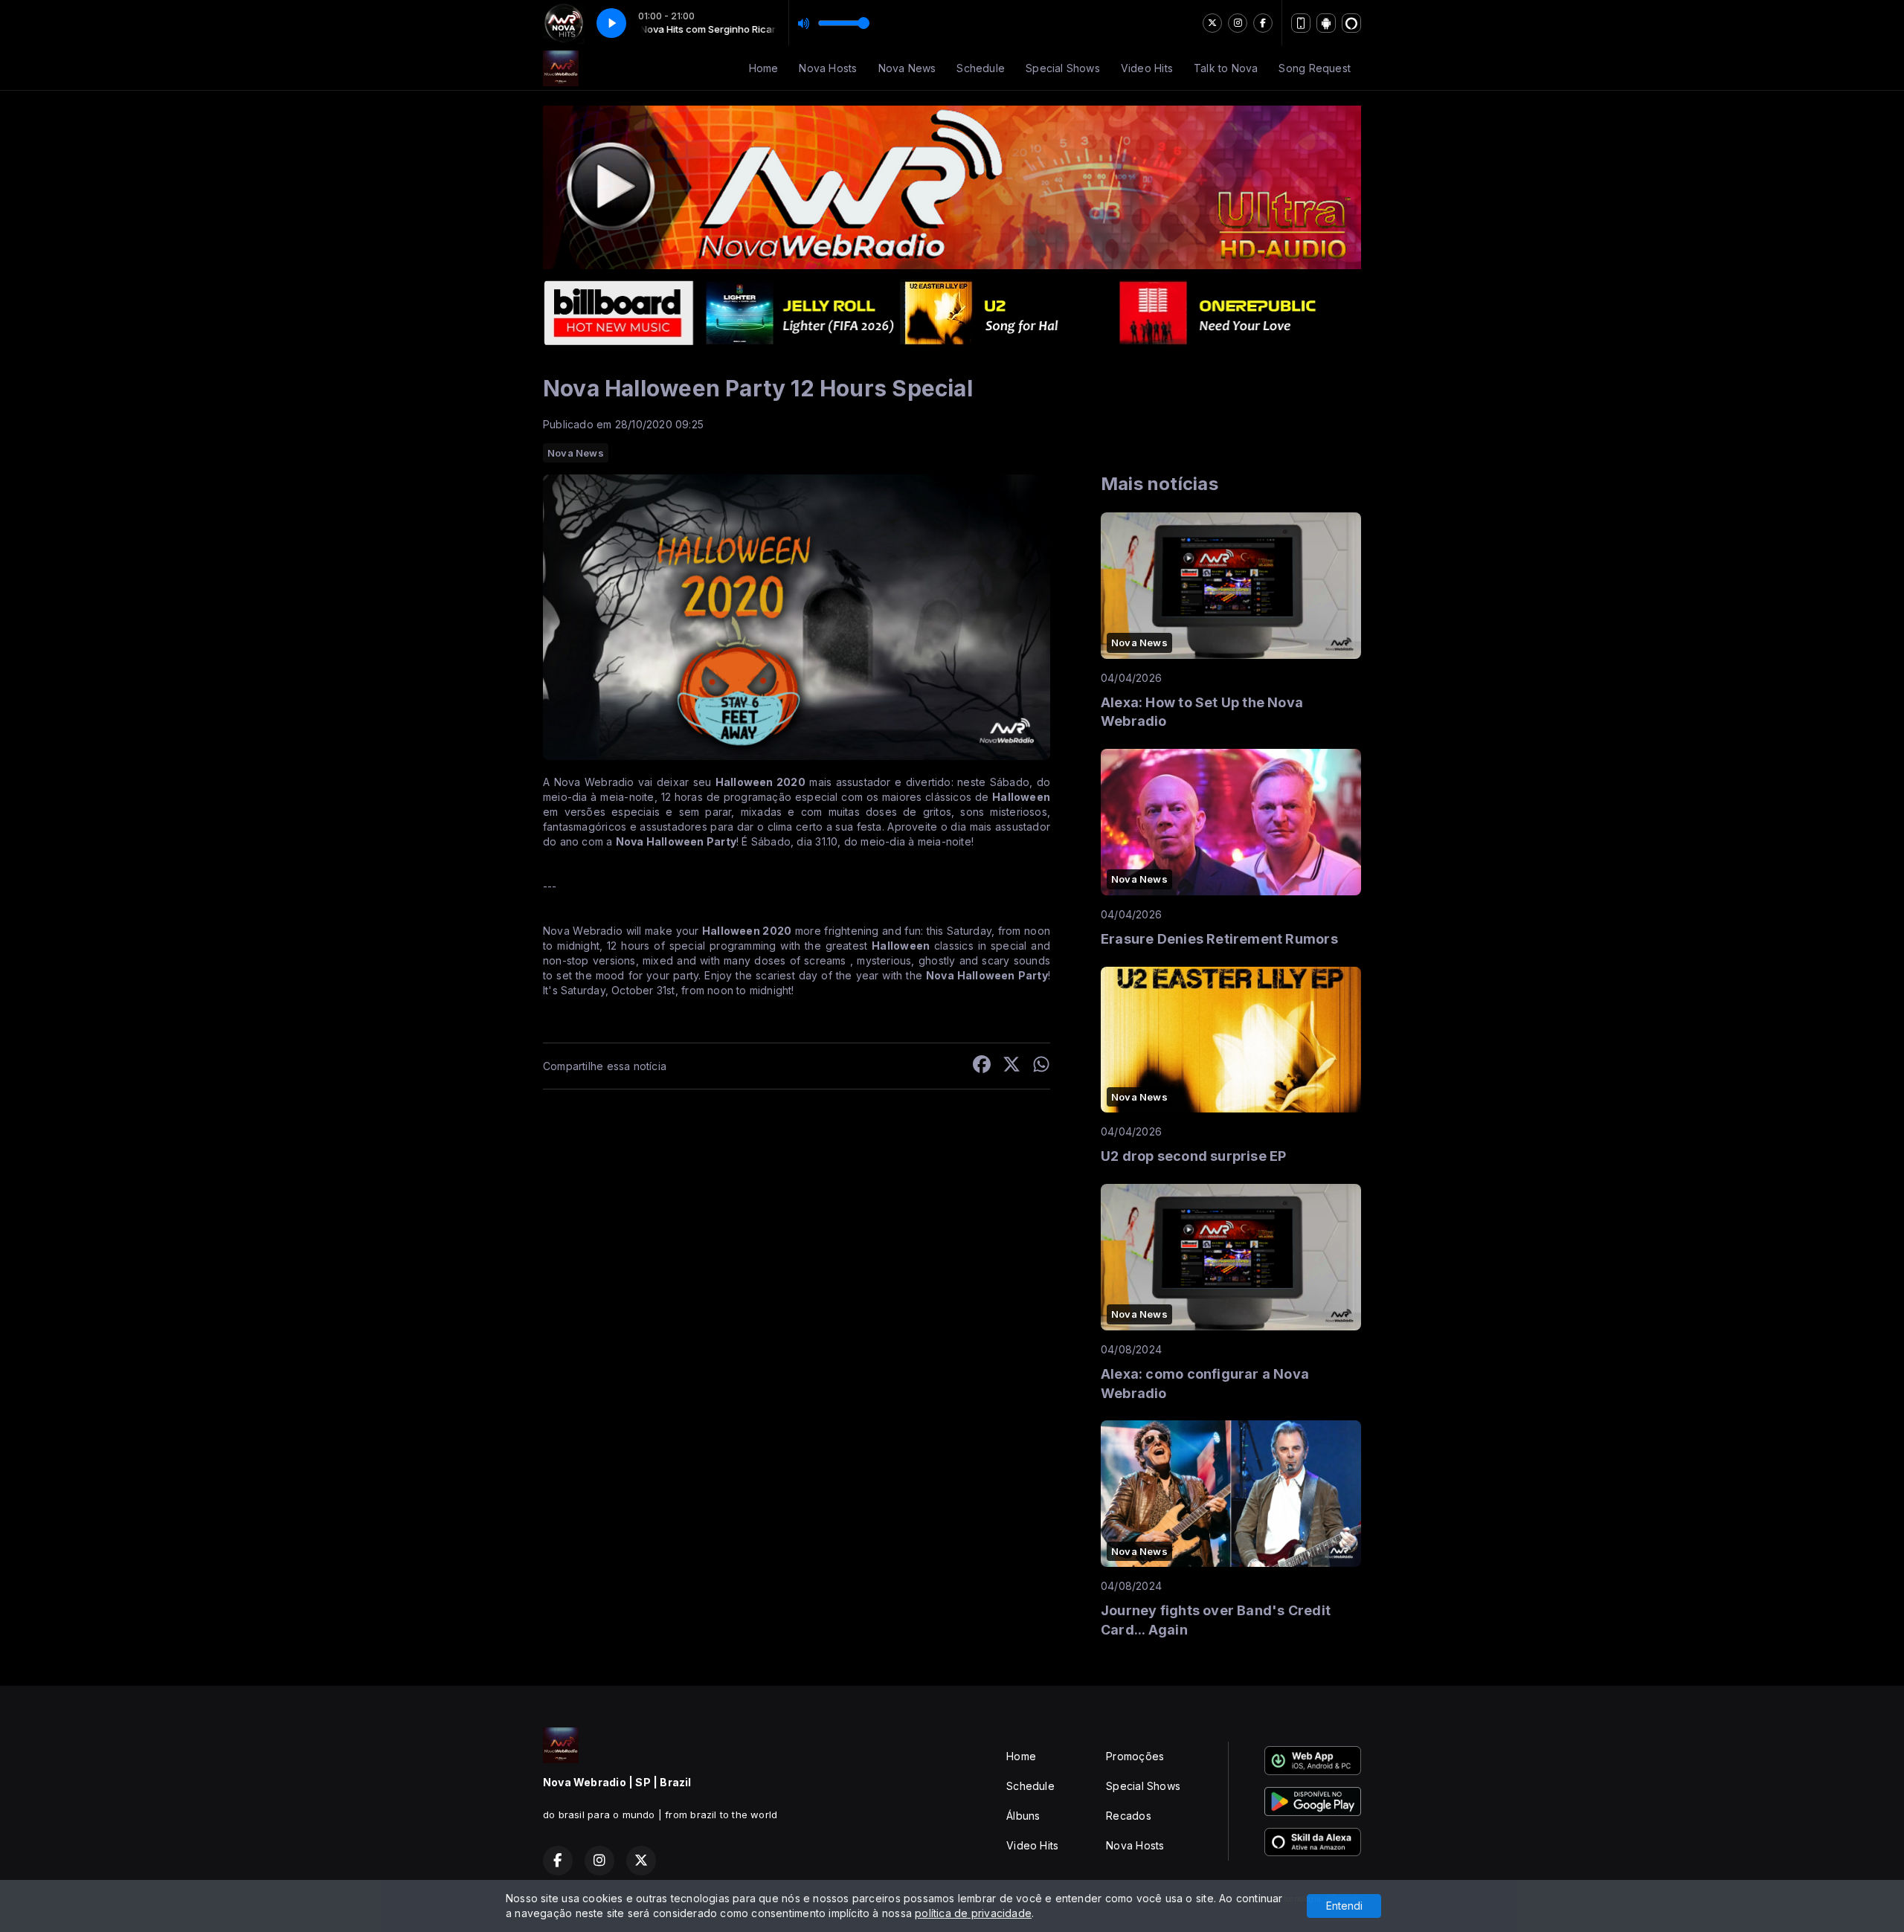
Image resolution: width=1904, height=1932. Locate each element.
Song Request (1315, 68)
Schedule (981, 68)
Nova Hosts (828, 68)
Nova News (907, 68)
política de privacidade (973, 1913)
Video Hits (1147, 68)
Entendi (1344, 1906)
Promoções (1135, 1756)
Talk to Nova (1226, 68)
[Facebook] (1263, 23)
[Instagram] (1238, 23)
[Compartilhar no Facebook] (982, 1066)
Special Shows (1063, 68)
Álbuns (1023, 1816)
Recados (1128, 1816)
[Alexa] (1351, 23)
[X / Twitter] (1212, 23)
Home (764, 68)
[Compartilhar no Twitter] (1011, 1066)
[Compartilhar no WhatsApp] (1041, 1066)
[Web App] (1301, 23)
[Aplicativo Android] (1326, 23)
